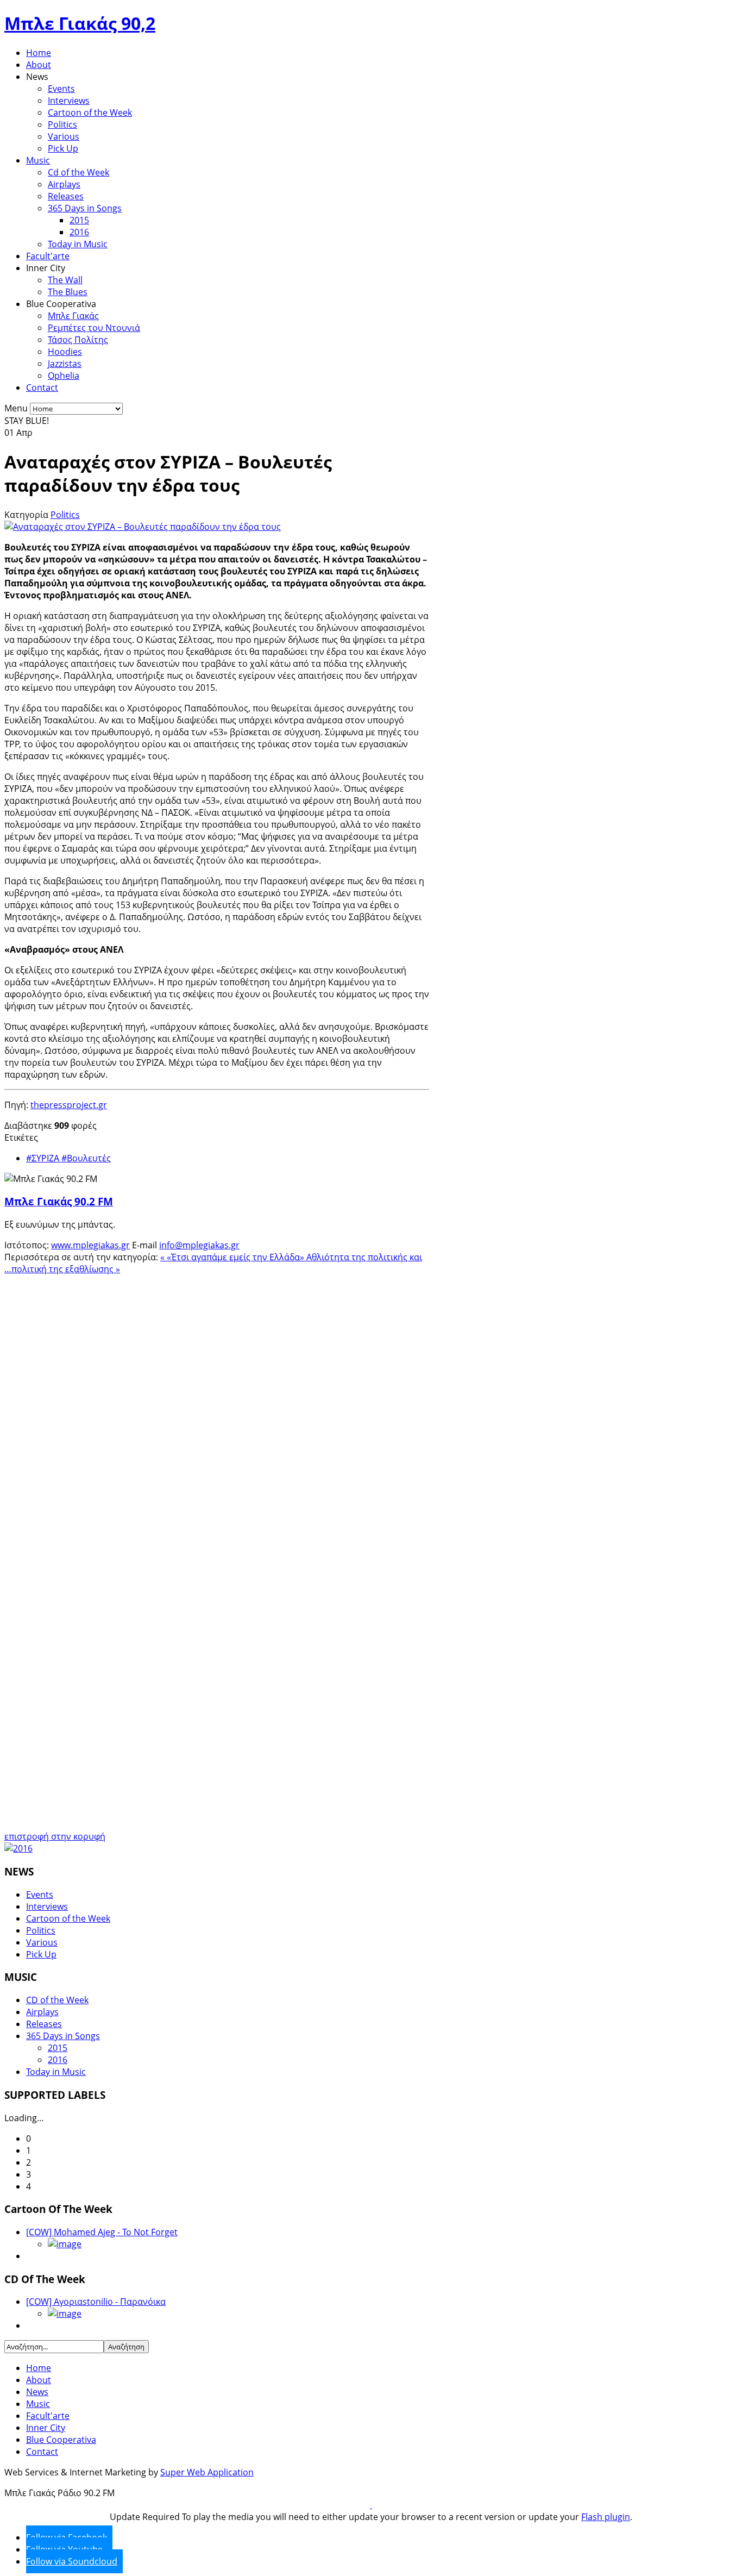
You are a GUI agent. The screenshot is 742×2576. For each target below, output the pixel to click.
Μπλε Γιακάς (73, 316)
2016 (79, 232)
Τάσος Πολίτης (78, 340)
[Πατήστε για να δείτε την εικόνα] (143, 527)
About (39, 65)
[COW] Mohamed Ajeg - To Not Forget (102, 2232)
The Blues (68, 292)
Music (38, 160)
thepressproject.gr (69, 1105)
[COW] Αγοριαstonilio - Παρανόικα (96, 2302)
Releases (66, 196)
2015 (79, 220)
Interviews (69, 101)
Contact (42, 387)
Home (39, 53)
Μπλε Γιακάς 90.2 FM (59, 1201)
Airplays (64, 184)
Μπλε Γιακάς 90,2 (80, 23)
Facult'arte (48, 256)
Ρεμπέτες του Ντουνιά (94, 328)
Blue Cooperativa (61, 2440)
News (37, 2392)
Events (61, 89)
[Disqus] (217, 1411)
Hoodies (65, 352)
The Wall (65, 280)
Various (64, 136)
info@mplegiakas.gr (199, 1245)
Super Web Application (207, 2472)
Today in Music (78, 244)
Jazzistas (65, 364)
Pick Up (63, 148)
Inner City (46, 2428)
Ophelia (64, 376)
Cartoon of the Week (90, 112)
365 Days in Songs (85, 208)
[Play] (371, 2505)
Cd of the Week (78, 172)
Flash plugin (606, 2517)
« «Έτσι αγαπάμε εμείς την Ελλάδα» (233, 1257)
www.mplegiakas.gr (90, 1245)
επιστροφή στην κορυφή (55, 1836)
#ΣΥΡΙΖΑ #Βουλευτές (68, 1158)
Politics (62, 124)
